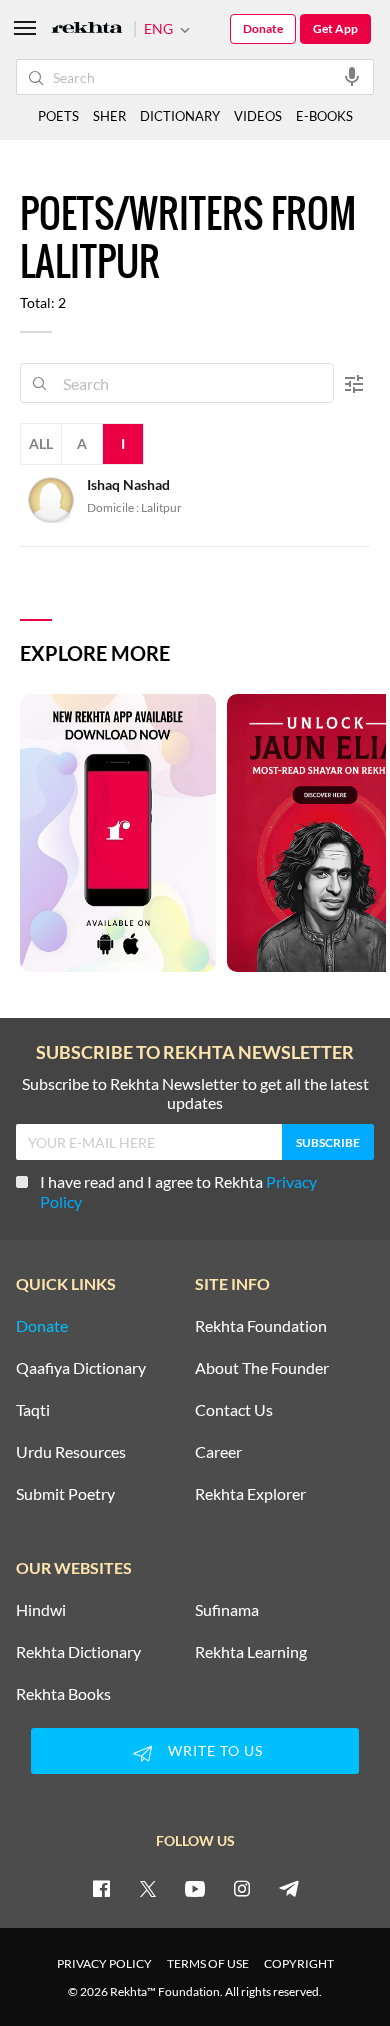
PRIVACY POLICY (104, 1963)
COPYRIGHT (299, 1963)
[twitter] (148, 1888)
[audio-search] (352, 76)
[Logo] (87, 29)
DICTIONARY (180, 116)
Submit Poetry (65, 1494)
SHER (109, 116)
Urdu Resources (71, 1452)
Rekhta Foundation (261, 1326)
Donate (263, 28)
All (41, 443)
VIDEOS (258, 116)
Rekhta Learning (251, 1652)
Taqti (33, 1410)
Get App (335, 28)
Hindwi (41, 1610)
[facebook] (101, 1888)
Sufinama (227, 1610)
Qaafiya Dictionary (81, 1368)
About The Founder (262, 1368)
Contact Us (234, 1410)
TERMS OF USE (208, 1963)
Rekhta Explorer (250, 1494)
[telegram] (289, 1888)
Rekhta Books (63, 1694)
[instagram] (242, 1888)
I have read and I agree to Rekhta (178, 1191)
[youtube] (195, 1888)
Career (218, 1452)
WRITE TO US (215, 1750)
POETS (58, 116)
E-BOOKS (324, 116)
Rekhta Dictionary (78, 1652)
